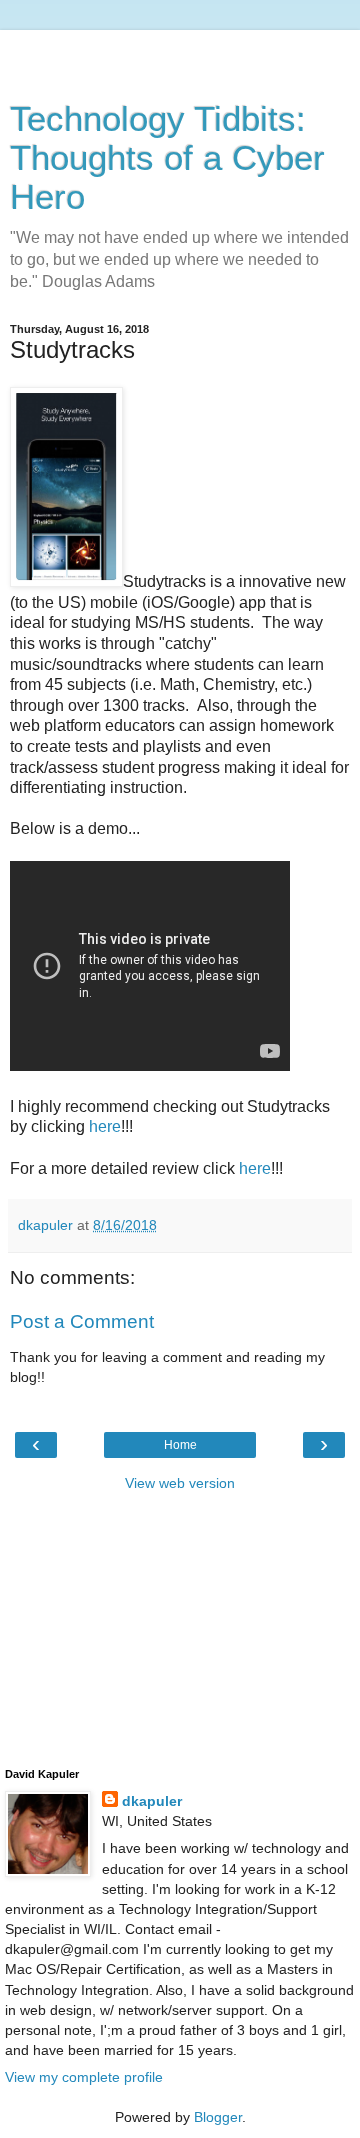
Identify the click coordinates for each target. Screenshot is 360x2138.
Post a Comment (82, 1321)
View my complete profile (84, 2077)
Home (180, 1445)
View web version (180, 1483)
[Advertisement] (180, 55)
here (105, 1126)
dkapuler (152, 1801)
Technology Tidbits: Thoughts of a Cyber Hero (167, 158)
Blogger (218, 2117)
